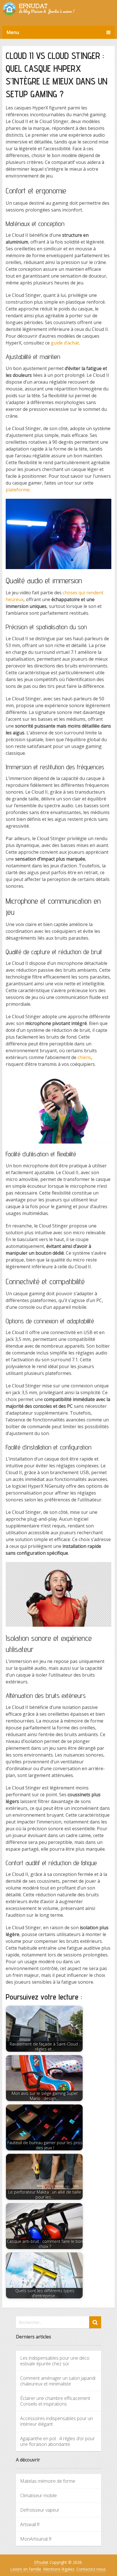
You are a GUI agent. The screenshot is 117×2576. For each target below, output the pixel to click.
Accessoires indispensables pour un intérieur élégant (57, 2421)
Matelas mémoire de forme (48, 2481)
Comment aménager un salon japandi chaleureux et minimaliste (58, 2381)
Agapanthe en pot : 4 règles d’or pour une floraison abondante (58, 2441)
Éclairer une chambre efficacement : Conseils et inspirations (56, 2401)
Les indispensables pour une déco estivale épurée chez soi (55, 2361)
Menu (13, 32)
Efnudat (41, 2562)
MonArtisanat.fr (36, 2539)
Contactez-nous (91, 2569)
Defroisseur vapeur (40, 2510)
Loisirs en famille (26, 2569)
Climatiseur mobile (38, 2495)
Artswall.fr (30, 2524)
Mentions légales (59, 2569)
